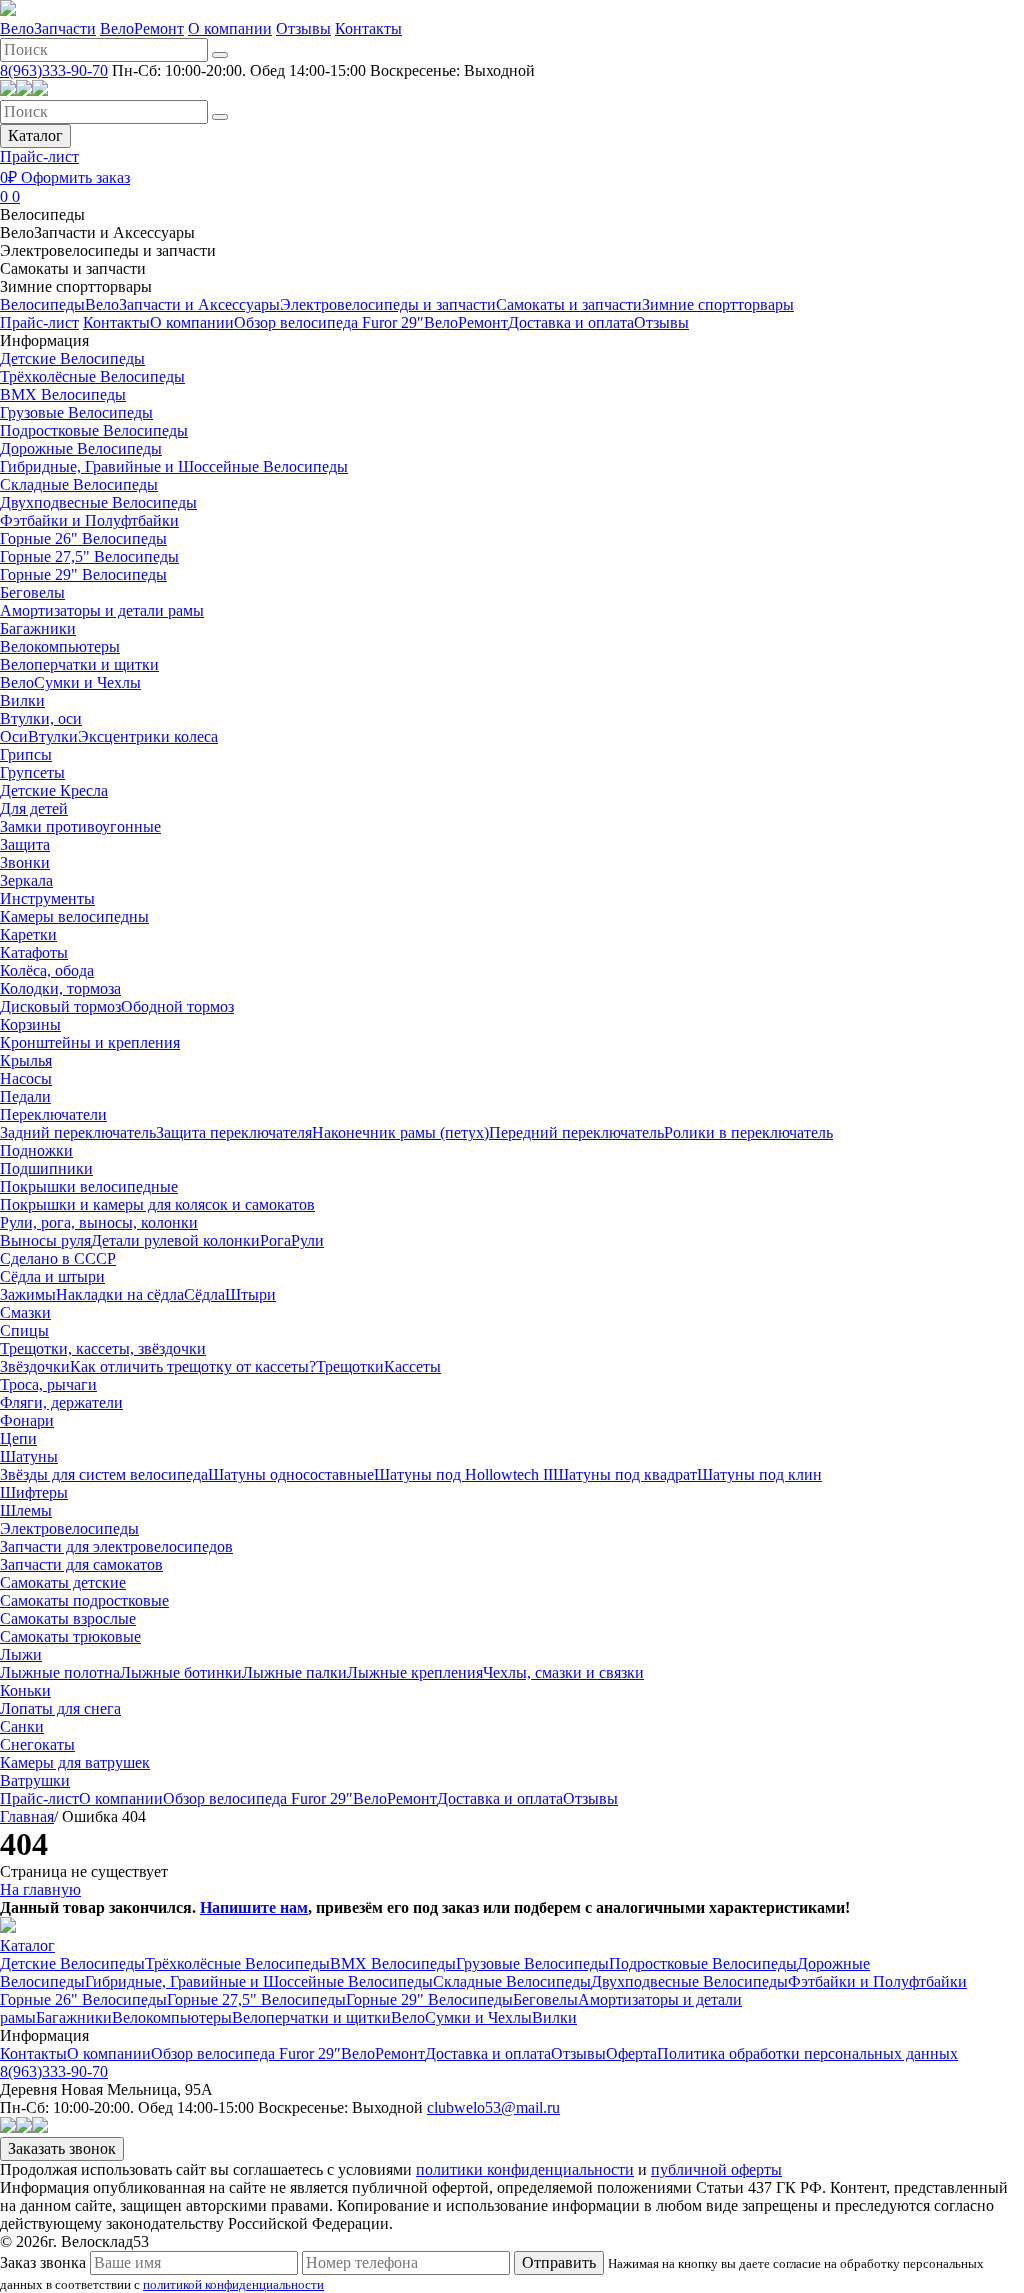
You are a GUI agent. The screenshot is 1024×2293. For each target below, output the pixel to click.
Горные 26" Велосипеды (83, 538)
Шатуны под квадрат (625, 1474)
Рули (307, 1240)
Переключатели (53, 1114)
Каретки (28, 934)
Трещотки (350, 1366)
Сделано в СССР (58, 1258)
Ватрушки (35, 1780)
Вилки (22, 700)
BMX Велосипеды (63, 394)
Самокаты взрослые (68, 1618)
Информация (44, 340)
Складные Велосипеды (79, 484)
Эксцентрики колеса (148, 736)
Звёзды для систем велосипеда (104, 1474)
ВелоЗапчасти (48, 28)
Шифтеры (34, 1492)
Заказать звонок (62, 2148)
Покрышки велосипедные (89, 1186)
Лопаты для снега (60, 1708)
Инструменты (47, 898)
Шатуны (29, 1456)
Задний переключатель (78, 1132)
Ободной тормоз (177, 1006)
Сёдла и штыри (52, 1276)
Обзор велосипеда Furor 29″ (329, 322)
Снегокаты (37, 1744)
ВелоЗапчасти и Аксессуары (97, 232)
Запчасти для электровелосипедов (116, 1546)
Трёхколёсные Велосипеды (92, 376)
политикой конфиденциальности (233, 2285)
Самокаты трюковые (70, 1636)
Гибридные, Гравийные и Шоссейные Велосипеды (174, 466)
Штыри (250, 1294)
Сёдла (204, 1294)
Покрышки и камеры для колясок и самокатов (157, 1204)
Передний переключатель (576, 1132)
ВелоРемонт (142, 28)
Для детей (34, 808)
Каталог (35, 135)
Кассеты (412, 1366)
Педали (25, 1096)
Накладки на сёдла (120, 1294)
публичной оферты (716, 2169)
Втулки (53, 736)
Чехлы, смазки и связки (563, 1672)
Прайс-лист (39, 156)
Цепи (18, 1438)
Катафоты (34, 952)
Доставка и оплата (571, 322)
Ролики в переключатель (748, 1132)
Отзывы (303, 28)
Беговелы (32, 592)
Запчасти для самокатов (81, 1564)
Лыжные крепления (415, 1672)
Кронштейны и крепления (90, 1042)
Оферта (631, 2053)
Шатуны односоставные (291, 1474)
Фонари (27, 1420)
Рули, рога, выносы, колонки (99, 1222)
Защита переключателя (234, 1132)
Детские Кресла (54, 790)
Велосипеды (42, 214)
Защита (25, 844)
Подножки (36, 1150)
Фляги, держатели (61, 1402)
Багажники (38, 628)
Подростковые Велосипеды (94, 430)
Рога (275, 1240)
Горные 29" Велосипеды (83, 574)
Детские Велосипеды (72, 358)
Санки (22, 1726)
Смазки (25, 1312)
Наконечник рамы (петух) (400, 1132)
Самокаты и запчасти (73, 268)
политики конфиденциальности (525, 2169)
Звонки (25, 862)
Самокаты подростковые (84, 1600)
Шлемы (26, 1510)
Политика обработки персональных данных (807, 2053)
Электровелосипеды (69, 1528)
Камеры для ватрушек (75, 1762)
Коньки (25, 1690)
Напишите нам (254, 1907)
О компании (230, 28)
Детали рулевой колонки (175, 1240)
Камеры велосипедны (74, 916)
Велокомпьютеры (60, 646)
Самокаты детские (63, 1582)
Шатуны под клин (759, 1474)
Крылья (26, 1060)
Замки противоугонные (80, 826)
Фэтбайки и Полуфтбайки (89, 520)
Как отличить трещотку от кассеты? (193, 1366)
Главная (27, 1816)
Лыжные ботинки (181, 1672)
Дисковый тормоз (60, 1006)
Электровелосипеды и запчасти (108, 250)
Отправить (559, 2262)
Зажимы (28, 1294)
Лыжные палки (294, 1672)
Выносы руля (45, 1240)
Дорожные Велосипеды (81, 448)
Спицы (24, 1330)
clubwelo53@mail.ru (493, 2107)
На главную (40, 1889)
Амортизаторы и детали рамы (102, 610)
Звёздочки (35, 1366)
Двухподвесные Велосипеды (98, 502)
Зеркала (26, 880)
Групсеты (32, 772)
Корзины (30, 1024)
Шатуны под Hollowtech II (463, 1474)
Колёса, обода (47, 970)
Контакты (368, 28)
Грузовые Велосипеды (76, 412)
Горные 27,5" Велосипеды (89, 556)
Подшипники (46, 1168)
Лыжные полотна (60, 1672)
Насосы (26, 1078)
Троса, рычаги (48, 1384)
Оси (14, 736)
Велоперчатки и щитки (79, 664)
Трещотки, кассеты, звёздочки (103, 1348)
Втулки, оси (41, 718)
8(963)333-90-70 (54, 70)
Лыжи (21, 1654)
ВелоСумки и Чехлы (70, 682)
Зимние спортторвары (76, 286)
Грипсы (26, 754)
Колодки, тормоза (60, 988)
